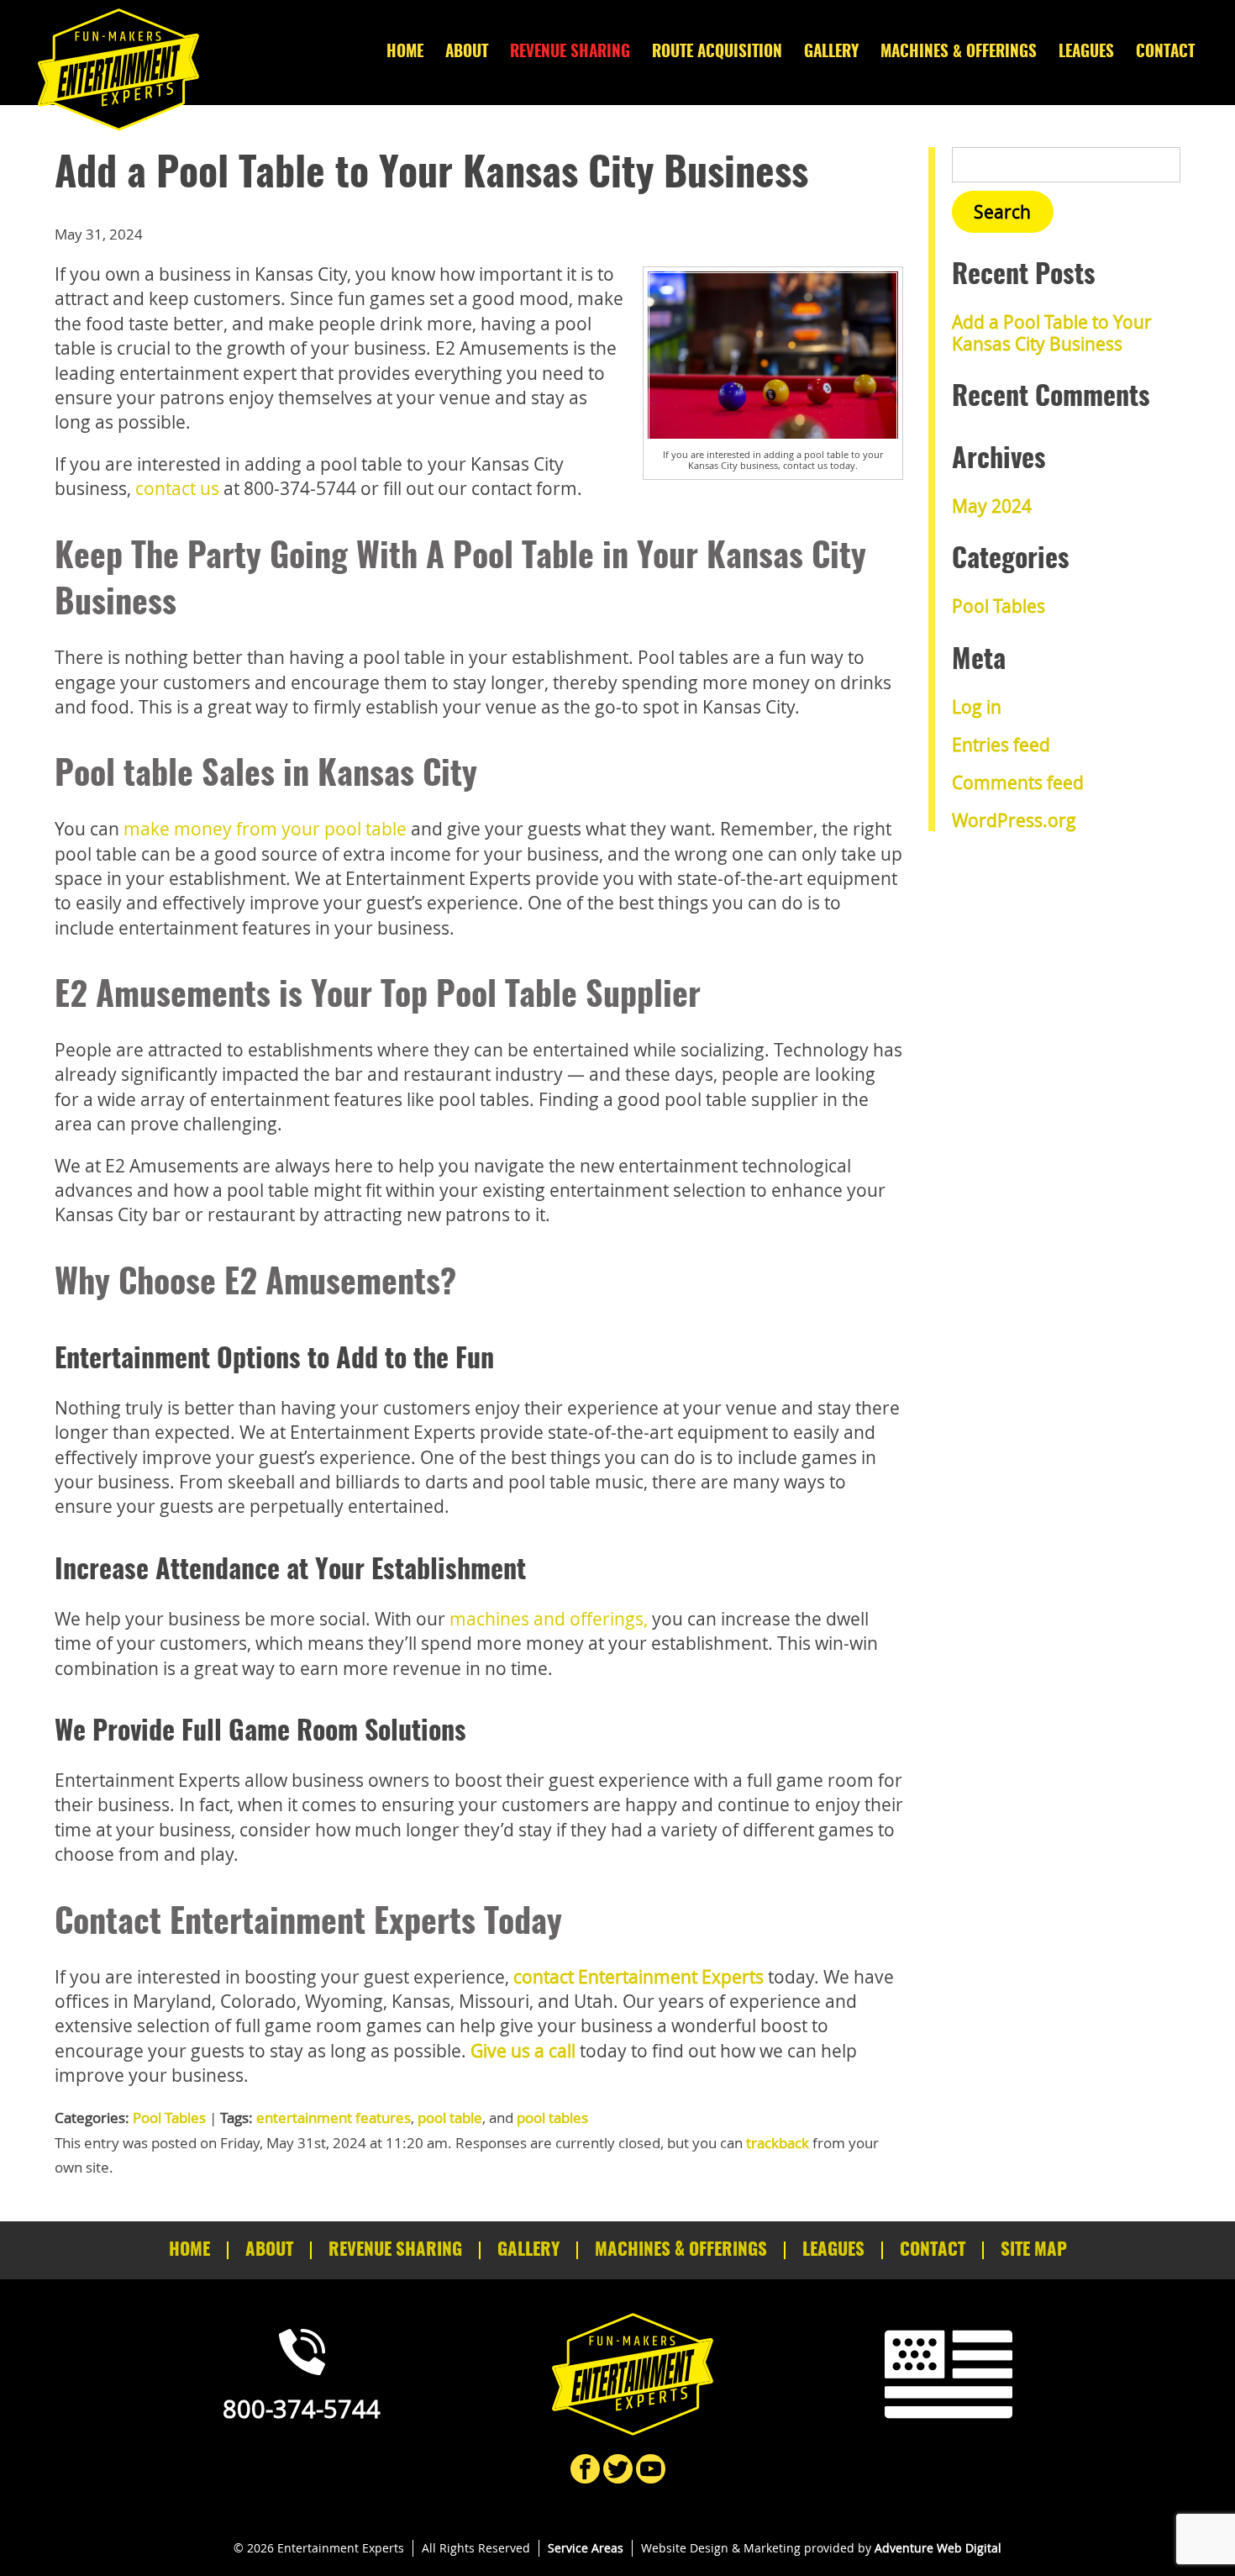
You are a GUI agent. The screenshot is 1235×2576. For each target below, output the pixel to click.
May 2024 (992, 506)
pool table (450, 2118)
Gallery (831, 53)
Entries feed (1001, 745)
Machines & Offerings (959, 53)
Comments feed (1018, 782)
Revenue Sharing (570, 53)
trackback (778, 2143)
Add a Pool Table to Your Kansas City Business (1052, 332)
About (467, 53)
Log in (977, 707)
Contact (1165, 53)
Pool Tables (169, 2118)
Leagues (1086, 53)
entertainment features (334, 2118)
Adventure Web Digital (938, 2548)
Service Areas (586, 2548)
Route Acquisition (717, 53)
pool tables (552, 2118)
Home (405, 53)
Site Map (1034, 2250)
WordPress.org (1014, 820)
